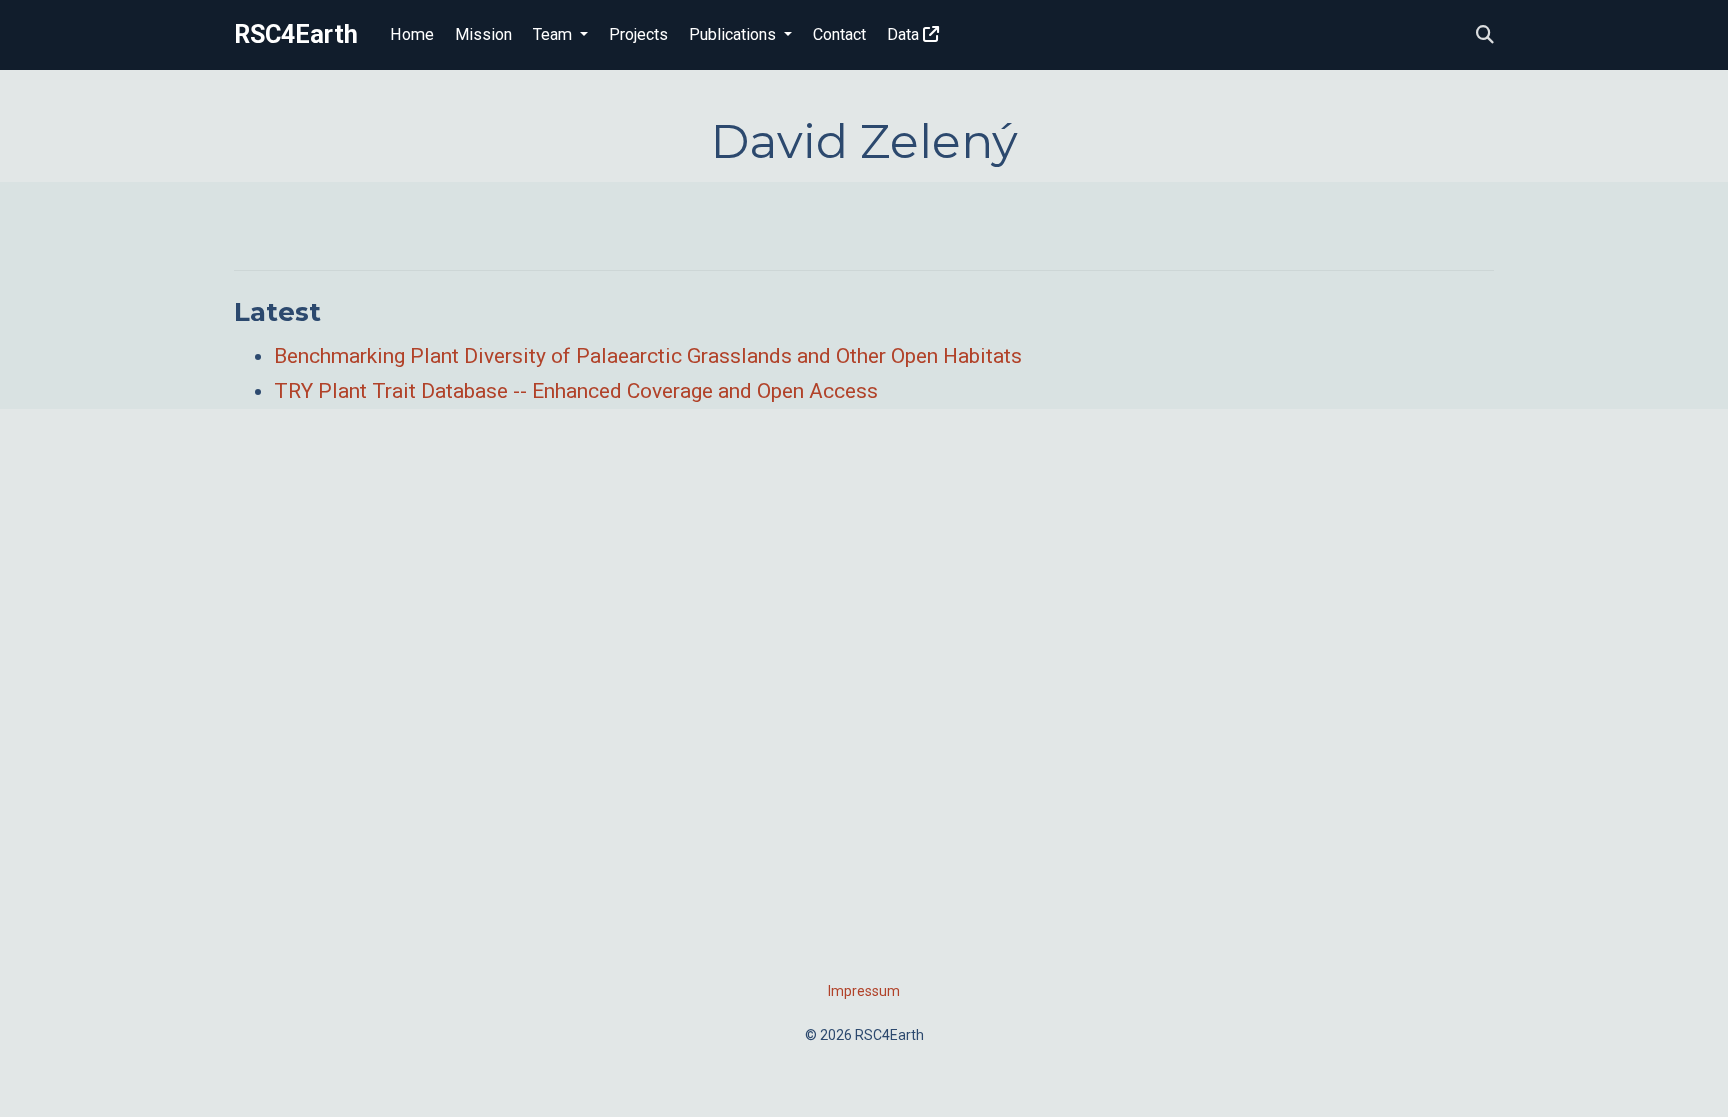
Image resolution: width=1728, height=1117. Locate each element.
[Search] (1485, 35)
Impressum (864, 991)
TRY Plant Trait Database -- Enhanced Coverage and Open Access (576, 391)
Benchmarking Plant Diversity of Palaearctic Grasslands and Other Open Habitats (648, 356)
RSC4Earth (296, 34)
